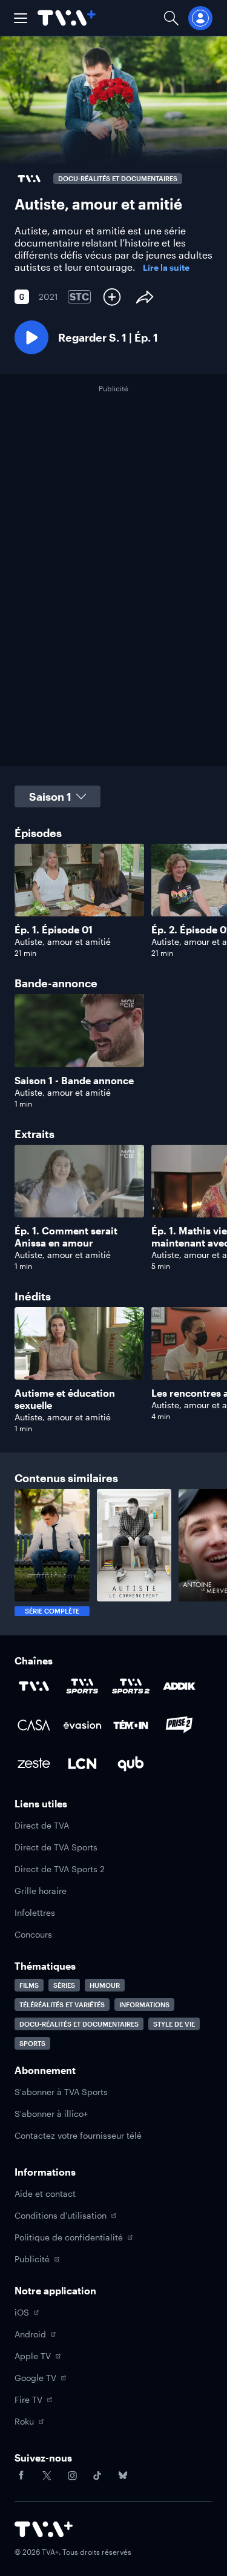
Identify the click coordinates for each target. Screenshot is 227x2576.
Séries (64, 1985)
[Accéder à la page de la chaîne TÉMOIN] (131, 1725)
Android (30, 2334)
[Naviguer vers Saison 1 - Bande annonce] (79, 1051)
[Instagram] (72, 2475)
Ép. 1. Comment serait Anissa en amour (66, 1237)
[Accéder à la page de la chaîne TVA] (34, 1686)
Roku (24, 2421)
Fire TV (28, 2399)
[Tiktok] (97, 2475)
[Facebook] (21, 2475)
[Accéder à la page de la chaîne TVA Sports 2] (131, 1686)
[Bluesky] (123, 2475)
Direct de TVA (42, 1825)
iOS (22, 2312)
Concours (33, 1934)
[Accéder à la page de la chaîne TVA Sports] (82, 1686)
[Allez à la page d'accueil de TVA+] (67, 18)
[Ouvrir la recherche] (171, 18)
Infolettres (35, 1912)
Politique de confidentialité (69, 2237)
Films (29, 1985)
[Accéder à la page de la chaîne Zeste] (34, 1764)
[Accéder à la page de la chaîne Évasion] (82, 1725)
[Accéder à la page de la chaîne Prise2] (179, 1725)
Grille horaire (41, 1891)
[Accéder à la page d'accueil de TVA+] (44, 2529)
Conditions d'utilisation (61, 2215)
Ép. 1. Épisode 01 (54, 929)
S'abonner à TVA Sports (61, 2092)
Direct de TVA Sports (56, 1847)
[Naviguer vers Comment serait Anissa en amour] (79, 1208)
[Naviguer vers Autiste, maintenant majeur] (52, 1552)
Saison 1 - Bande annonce (74, 1080)
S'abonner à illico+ (51, 2114)
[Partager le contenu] (145, 297)
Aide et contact (45, 2194)
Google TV (35, 2378)
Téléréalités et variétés (62, 2005)
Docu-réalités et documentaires (79, 2024)
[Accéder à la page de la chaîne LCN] (82, 1764)
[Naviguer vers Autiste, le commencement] (134, 1552)
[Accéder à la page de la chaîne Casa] (34, 1725)
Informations (144, 2005)
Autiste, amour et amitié (63, 942)
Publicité (32, 2259)
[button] (21, 18)
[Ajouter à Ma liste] (112, 297)
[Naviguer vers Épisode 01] (79, 901)
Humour (105, 1985)
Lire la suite (166, 268)
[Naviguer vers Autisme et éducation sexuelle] (79, 1370)
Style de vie (174, 2024)
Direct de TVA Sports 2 (60, 1869)
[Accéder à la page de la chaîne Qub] (131, 1764)
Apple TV (33, 2356)
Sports (32, 2043)
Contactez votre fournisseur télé (78, 2135)
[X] (47, 2475)
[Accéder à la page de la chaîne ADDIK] (179, 1686)
